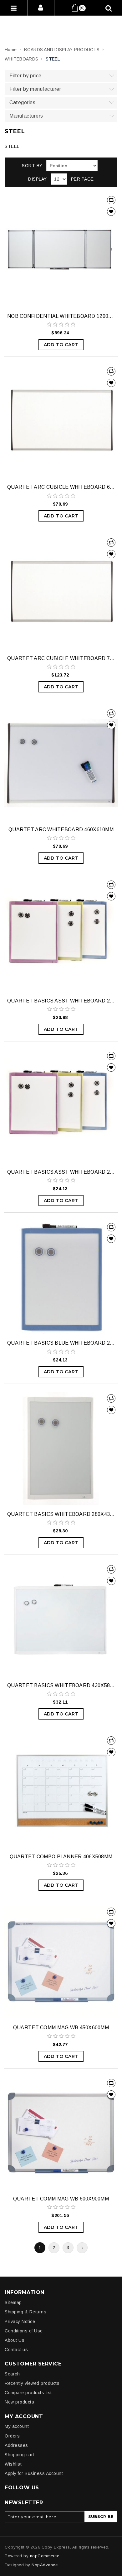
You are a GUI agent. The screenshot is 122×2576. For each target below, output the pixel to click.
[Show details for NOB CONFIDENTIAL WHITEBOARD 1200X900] (61, 250)
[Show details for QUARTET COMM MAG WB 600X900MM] (61, 2133)
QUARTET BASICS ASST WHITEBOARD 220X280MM (61, 1001)
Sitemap (13, 2302)
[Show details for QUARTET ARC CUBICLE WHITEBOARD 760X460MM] (61, 593)
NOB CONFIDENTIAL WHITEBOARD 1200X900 (61, 316)
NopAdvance (45, 2565)
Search (12, 2374)
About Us (15, 2340)
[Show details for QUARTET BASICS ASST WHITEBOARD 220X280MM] (61, 935)
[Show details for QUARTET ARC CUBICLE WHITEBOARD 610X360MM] (61, 421)
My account (17, 2426)
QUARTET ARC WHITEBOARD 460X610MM (61, 830)
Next (82, 2248)
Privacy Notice (20, 2321)
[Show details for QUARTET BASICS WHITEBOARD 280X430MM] (61, 1448)
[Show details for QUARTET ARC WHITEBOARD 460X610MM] (61, 764)
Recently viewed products (32, 2383)
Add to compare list (111, 200)
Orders (12, 2436)
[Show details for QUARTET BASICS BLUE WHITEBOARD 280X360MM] (61, 1277)
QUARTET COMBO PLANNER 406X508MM (61, 1857)
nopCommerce (45, 2556)
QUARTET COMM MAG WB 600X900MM (61, 2199)
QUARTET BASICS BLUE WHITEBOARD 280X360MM (61, 1343)
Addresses (16, 2445)
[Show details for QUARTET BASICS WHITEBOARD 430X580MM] (61, 1619)
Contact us (16, 2350)
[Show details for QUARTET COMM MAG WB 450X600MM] (61, 1962)
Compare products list (28, 2393)
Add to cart (61, 345)
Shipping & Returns (25, 2312)
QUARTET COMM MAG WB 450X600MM (61, 2028)
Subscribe (101, 2517)
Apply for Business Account (34, 2473)
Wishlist (13, 2464)
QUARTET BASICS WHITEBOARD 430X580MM (61, 1685)
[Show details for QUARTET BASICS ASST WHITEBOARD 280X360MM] (61, 1106)
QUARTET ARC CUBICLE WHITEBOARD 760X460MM (61, 658)
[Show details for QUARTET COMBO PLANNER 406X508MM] (61, 1791)
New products (19, 2402)
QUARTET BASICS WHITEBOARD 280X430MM (61, 1514)
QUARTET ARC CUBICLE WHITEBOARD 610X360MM (61, 487)
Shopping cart (20, 2455)
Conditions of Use (24, 2331)
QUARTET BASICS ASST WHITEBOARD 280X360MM (61, 1172)
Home (11, 50)
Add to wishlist (111, 212)
